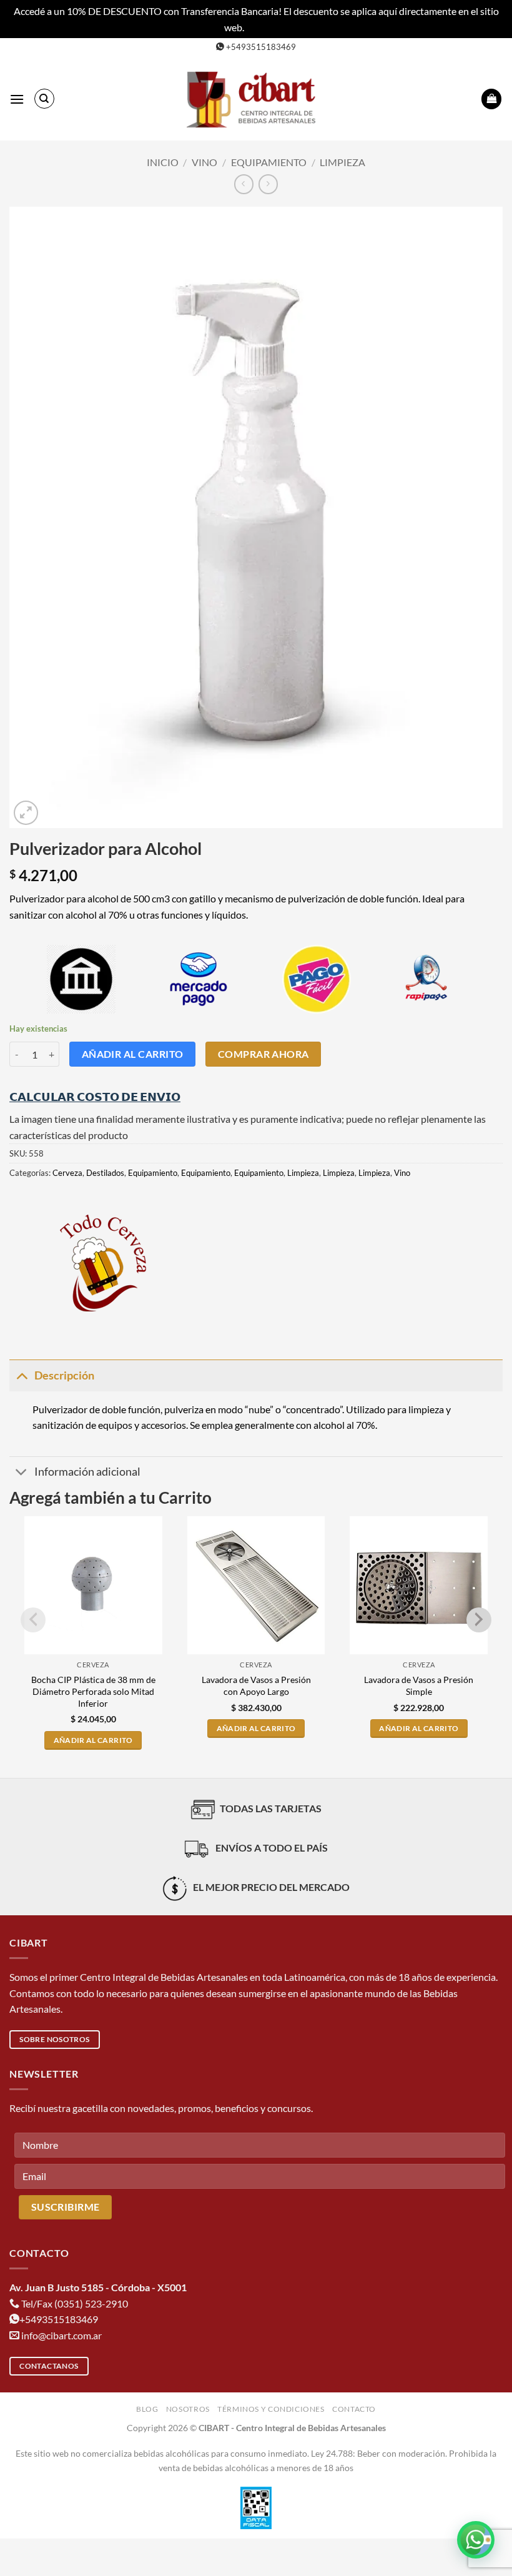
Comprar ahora (263, 1054)
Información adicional (87, 1472)
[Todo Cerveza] (103, 1263)
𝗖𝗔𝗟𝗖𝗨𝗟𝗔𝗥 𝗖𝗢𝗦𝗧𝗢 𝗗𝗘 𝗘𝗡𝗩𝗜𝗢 (95, 1097)
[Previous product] (268, 184)
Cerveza (67, 1173)
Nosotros (188, 2409)
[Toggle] (22, 1375)
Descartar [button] (267, 27)
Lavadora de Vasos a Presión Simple (419, 1685)
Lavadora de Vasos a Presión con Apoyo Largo (256, 1685)
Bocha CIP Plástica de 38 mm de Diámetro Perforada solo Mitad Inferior (93, 1691)
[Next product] (244, 184)
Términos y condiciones (271, 2409)
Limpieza (342, 162)
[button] (17, 99)
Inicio (163, 162)
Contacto (354, 2409)
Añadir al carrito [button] (93, 1740)
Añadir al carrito (133, 1054)
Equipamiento (269, 162)
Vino (204, 162)
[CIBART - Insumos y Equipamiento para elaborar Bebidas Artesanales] (256, 99)
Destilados (105, 1173)
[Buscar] (44, 99)
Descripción (64, 1375)
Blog (147, 2409)
